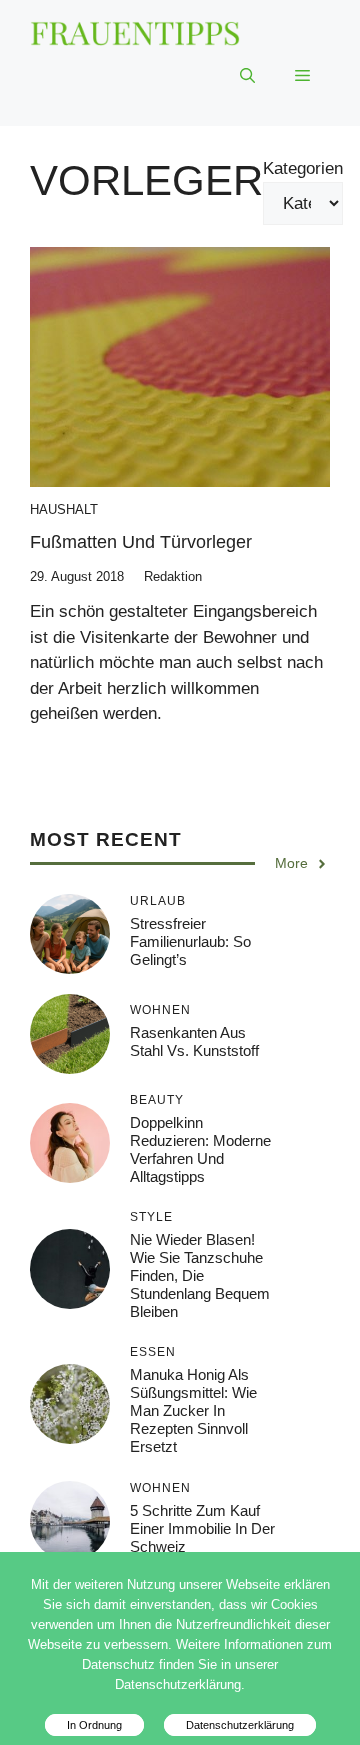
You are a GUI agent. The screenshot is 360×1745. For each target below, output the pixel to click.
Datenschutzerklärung (240, 1725)
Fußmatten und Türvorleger (141, 542)
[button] (247, 76)
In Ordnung (94, 1725)
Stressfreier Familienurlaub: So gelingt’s (190, 941)
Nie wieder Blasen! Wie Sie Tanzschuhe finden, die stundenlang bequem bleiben (200, 1275)
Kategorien (303, 168)
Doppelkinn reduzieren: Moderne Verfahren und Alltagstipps (200, 1149)
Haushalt (64, 509)
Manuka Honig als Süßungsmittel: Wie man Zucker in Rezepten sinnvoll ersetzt (193, 1410)
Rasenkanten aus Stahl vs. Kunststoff (194, 1041)
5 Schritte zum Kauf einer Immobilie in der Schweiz (202, 1528)
